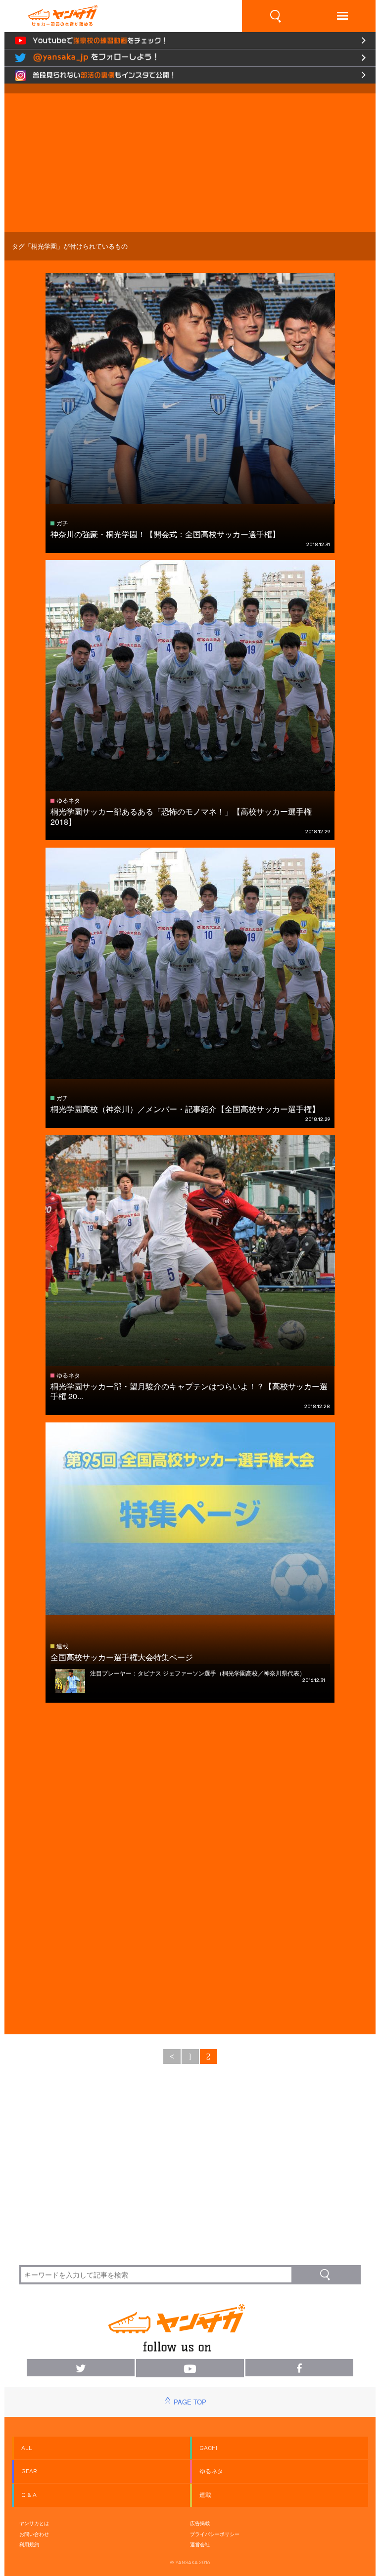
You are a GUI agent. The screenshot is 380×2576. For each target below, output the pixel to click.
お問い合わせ (34, 2534)
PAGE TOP (190, 2402)
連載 (205, 2495)
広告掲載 (200, 2523)
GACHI (208, 2448)
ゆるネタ (211, 2471)
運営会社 (200, 2544)
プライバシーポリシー (215, 2534)
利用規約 (29, 2544)
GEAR (29, 2471)
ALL (27, 2448)
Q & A (29, 2495)
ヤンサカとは (34, 2523)
